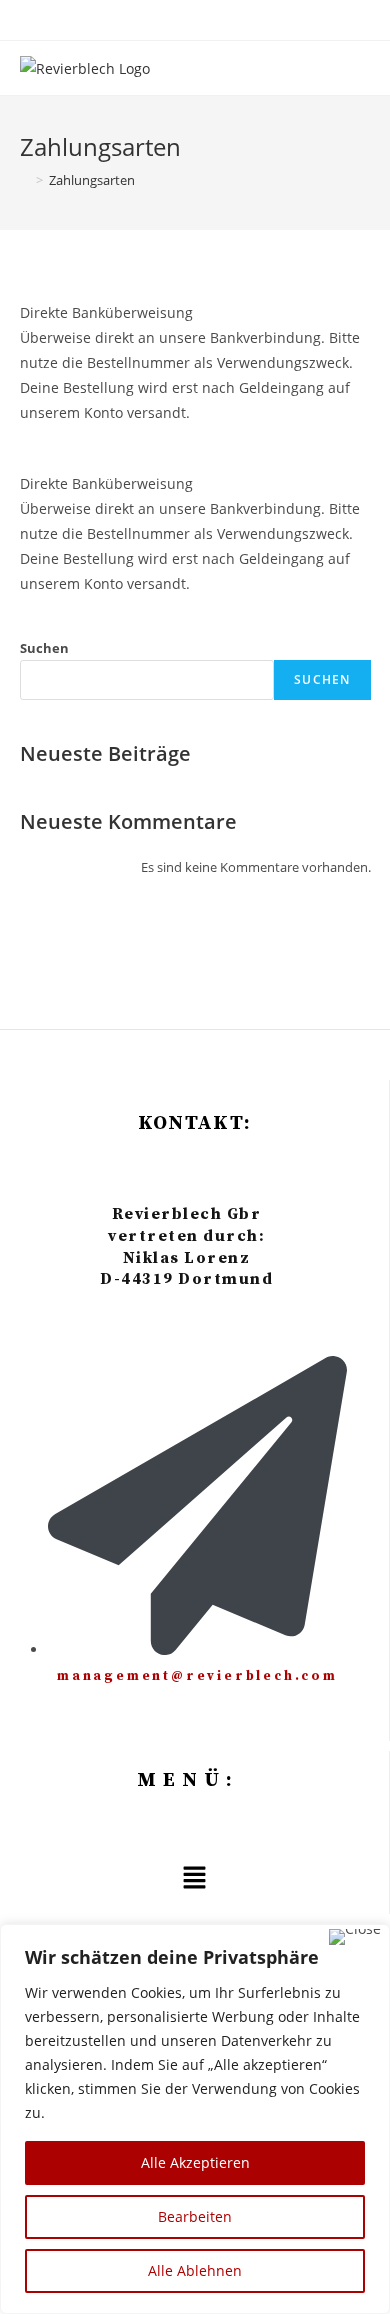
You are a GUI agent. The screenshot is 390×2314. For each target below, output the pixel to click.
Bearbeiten (195, 2216)
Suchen (44, 648)
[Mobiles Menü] (364, 68)
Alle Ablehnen (195, 2270)
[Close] (355, 1937)
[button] (194, 1878)
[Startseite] (25, 180)
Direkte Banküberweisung (106, 312)
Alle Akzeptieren (195, 2162)
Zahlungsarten (92, 180)
